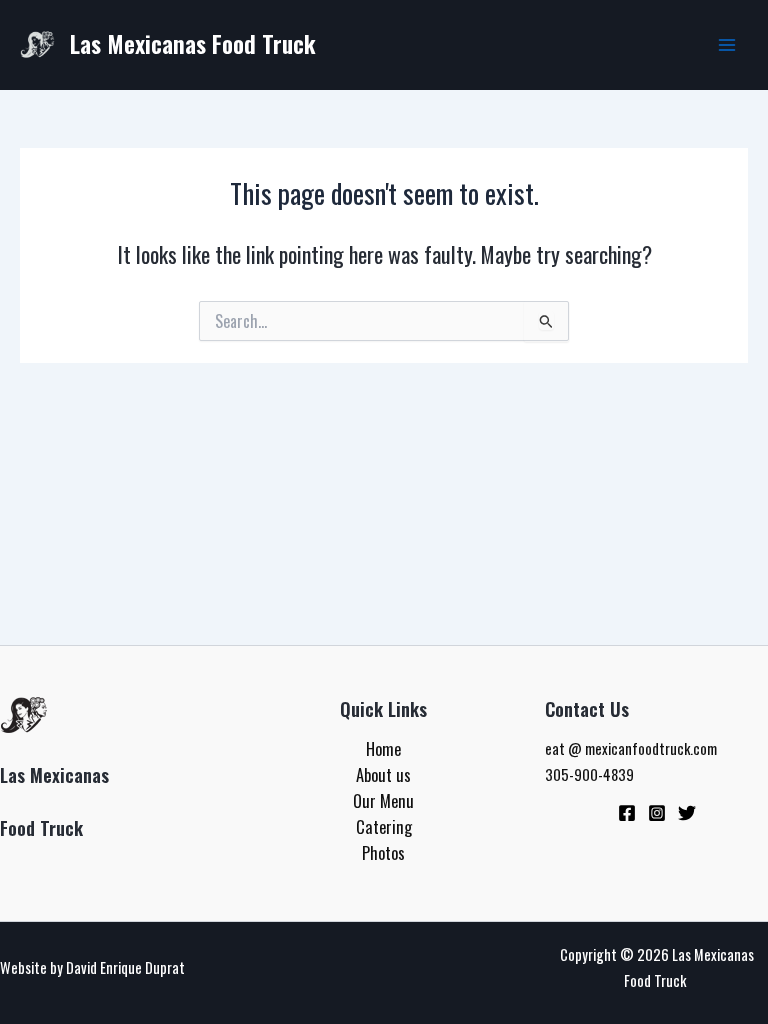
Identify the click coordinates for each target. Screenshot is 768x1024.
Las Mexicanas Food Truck (193, 43)
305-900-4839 (589, 774)
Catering (384, 826)
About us (383, 774)
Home (383, 748)
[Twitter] (687, 813)
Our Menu (383, 800)
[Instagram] (657, 813)
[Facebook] (627, 813)
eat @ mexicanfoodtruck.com (631, 748)
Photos (383, 852)
